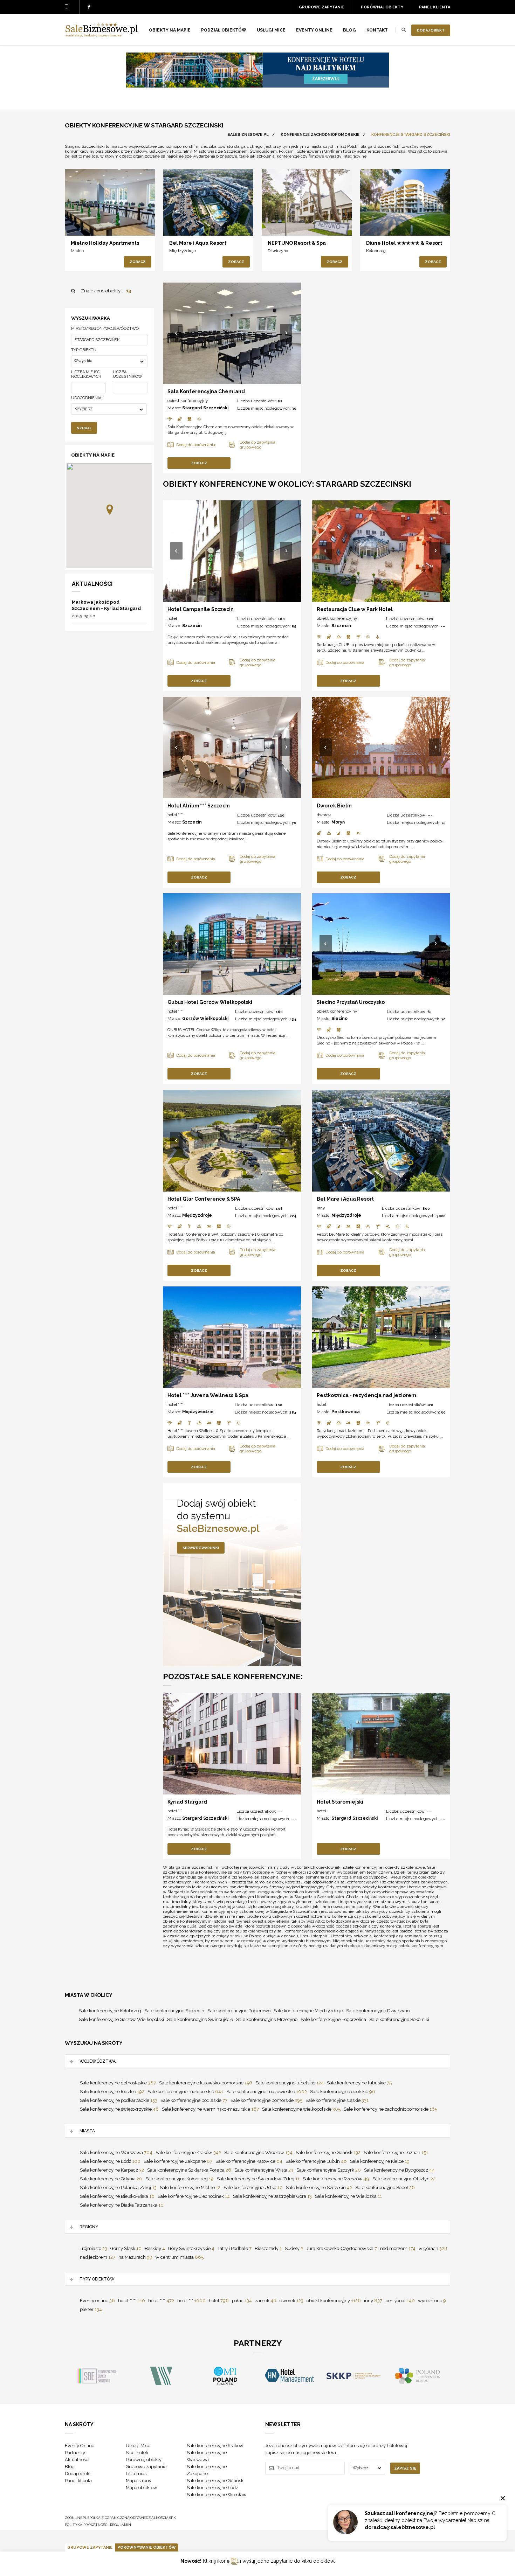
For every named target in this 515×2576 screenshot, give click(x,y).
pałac (242, 2301)
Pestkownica (346, 1412)
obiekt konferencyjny (188, 401)
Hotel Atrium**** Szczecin (199, 806)
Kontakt (377, 30)
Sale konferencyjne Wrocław (258, 2153)
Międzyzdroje (183, 251)
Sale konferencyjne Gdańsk (328, 2153)
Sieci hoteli (137, 2453)
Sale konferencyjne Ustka (253, 2188)
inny (321, 1208)
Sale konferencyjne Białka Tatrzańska (122, 2205)
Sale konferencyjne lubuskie (359, 2083)
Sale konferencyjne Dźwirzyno (378, 2011)
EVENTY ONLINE (314, 30)
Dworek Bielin (334, 806)
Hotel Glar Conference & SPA (204, 1199)
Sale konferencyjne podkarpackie (119, 2100)
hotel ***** (132, 2301)
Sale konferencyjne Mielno (190, 2188)
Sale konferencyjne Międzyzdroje (308, 2011)
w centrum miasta (180, 2257)
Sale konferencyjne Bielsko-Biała (117, 2196)
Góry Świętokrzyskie (191, 2248)
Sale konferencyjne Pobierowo (239, 2011)
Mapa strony (139, 2481)
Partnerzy (75, 2453)
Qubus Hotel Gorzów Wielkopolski (210, 1002)
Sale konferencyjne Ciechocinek (194, 2196)
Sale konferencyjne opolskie (343, 2092)
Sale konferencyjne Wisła (264, 2170)
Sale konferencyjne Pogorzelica (333, 2019)
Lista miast (137, 2474)
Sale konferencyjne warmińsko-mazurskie (210, 2109)
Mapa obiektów (142, 2488)
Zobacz (138, 262)
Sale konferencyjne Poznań (396, 2153)
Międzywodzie (198, 1412)
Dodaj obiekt (431, 30)
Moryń (338, 822)
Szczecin (192, 626)
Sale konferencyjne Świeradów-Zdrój (258, 2179)
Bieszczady (268, 2248)
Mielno (77, 251)
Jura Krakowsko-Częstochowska (342, 2248)
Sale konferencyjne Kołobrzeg (110, 2011)
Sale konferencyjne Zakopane (178, 2161)
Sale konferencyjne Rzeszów (336, 2179)
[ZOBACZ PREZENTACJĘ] (110, 202)
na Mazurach (135, 2257)
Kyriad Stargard (187, 1802)
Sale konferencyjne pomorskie (266, 2100)
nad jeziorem (98, 2257)
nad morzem (398, 2248)
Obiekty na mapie (170, 30)
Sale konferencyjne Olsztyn (404, 2179)
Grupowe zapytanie (321, 7)
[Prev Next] (232, 333)
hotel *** (175, 1811)
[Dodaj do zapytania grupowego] (96, 224)
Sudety (294, 2248)
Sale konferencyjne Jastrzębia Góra (272, 2196)
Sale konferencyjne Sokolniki (399, 2019)
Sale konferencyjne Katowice (249, 2161)
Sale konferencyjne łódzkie (112, 2092)
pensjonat (400, 2301)
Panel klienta (435, 7)
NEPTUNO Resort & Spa (297, 243)
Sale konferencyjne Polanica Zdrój (118, 2188)
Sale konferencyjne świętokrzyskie (119, 2109)
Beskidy (155, 2248)
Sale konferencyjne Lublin (316, 2161)
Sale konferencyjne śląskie (337, 2100)
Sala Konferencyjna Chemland (206, 391)
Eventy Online (80, 2446)
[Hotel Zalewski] (257, 86)
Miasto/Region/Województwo (105, 329)
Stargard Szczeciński (205, 408)
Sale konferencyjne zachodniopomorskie (390, 2109)
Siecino (339, 1019)
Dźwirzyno (278, 251)
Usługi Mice (138, 2446)
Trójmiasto (94, 2248)
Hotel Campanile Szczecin (201, 609)
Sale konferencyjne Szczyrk (329, 2170)
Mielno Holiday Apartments (105, 243)
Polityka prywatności (87, 2525)
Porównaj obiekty (382, 7)
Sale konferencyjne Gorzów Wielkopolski (121, 2019)
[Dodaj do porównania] (81, 224)
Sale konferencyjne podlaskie (194, 2100)
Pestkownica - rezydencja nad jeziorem (366, 1395)
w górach (433, 2248)
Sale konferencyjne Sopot (385, 2188)
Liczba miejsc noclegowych (86, 374)
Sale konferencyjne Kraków (188, 2153)
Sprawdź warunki (201, 1548)
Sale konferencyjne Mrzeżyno (267, 2019)
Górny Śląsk (126, 2248)
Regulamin (121, 2525)
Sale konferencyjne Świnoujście (200, 2019)
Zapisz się (405, 2468)
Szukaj (84, 428)
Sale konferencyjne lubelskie (290, 2083)
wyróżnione (432, 2301)
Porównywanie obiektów (147, 2547)
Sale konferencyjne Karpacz (112, 2170)
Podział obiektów (224, 30)
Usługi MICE (271, 30)
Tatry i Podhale (235, 2248)
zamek (266, 2301)
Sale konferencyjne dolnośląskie (118, 2083)
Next (287, 334)
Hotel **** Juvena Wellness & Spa (208, 1395)
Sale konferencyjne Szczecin (174, 2011)
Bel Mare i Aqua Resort (198, 243)
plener (91, 2309)
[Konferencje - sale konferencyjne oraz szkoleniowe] (102, 35)
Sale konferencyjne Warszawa (116, 2153)
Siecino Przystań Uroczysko (351, 1002)
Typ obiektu (84, 350)
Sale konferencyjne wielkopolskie (301, 2109)
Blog (349, 30)
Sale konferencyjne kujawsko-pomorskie (206, 2083)
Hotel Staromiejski (340, 1802)
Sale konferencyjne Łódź (110, 2161)
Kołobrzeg (376, 251)
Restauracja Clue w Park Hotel (355, 609)
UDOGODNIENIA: (87, 398)
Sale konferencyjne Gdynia (111, 2179)
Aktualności (77, 2460)
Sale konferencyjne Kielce (380, 2161)
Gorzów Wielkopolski (205, 1019)
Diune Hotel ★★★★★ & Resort (404, 243)
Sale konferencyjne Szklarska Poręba (189, 2170)
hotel (172, 618)
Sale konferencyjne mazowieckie (267, 2092)
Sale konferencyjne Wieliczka (348, 2196)
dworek (324, 815)
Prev (177, 334)
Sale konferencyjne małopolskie (185, 2092)
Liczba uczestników (128, 374)
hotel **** (176, 815)
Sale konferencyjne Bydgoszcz (399, 2170)
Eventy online (97, 2301)
